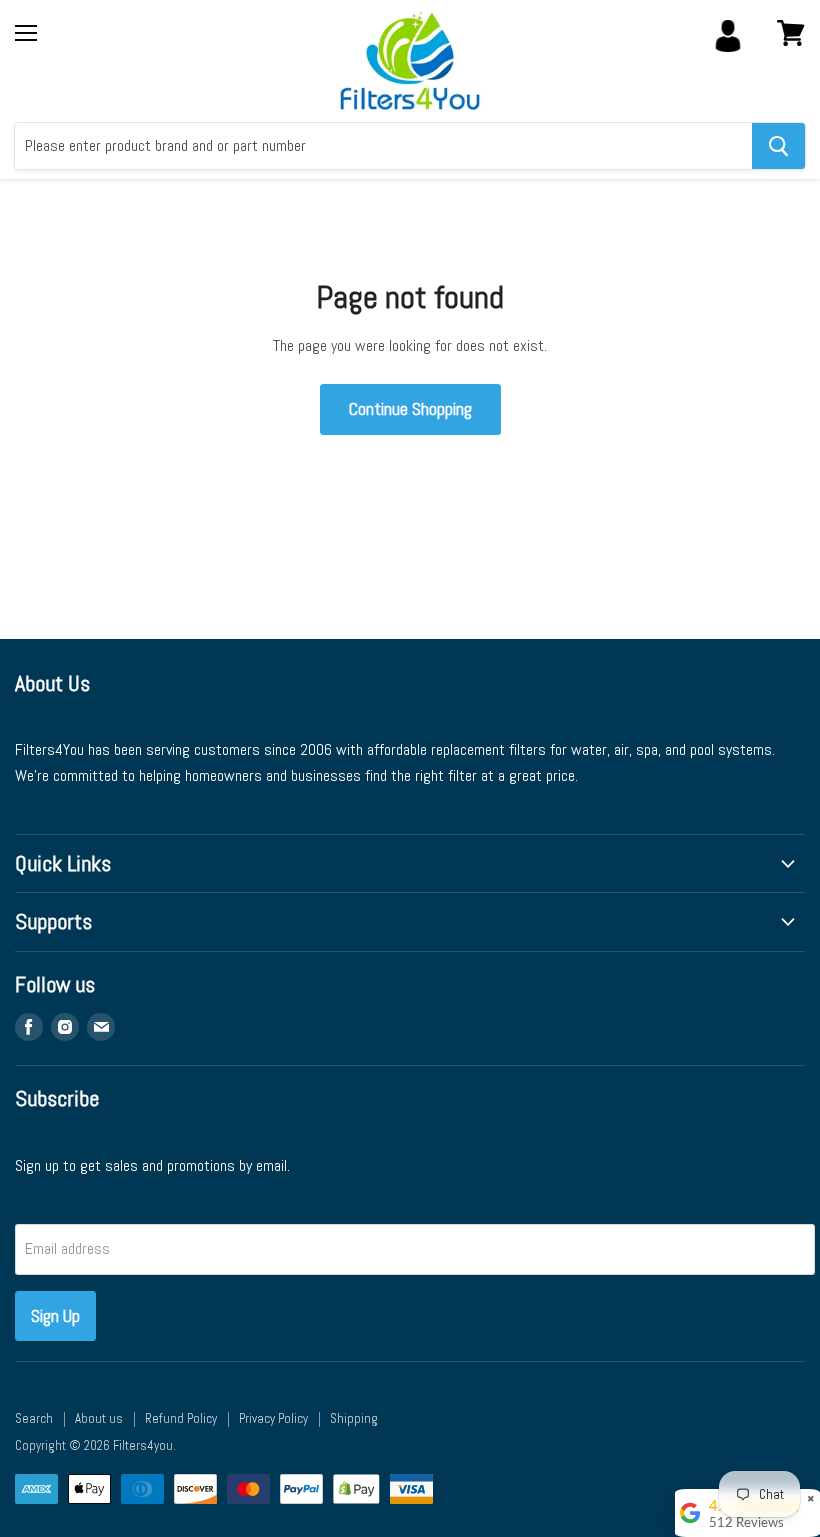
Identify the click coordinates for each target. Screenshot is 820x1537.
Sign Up (55, 1315)
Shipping (354, 1418)
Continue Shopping (410, 408)
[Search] (778, 146)
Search (34, 1418)
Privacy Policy (273, 1418)
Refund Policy (181, 1418)
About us (99, 1418)
